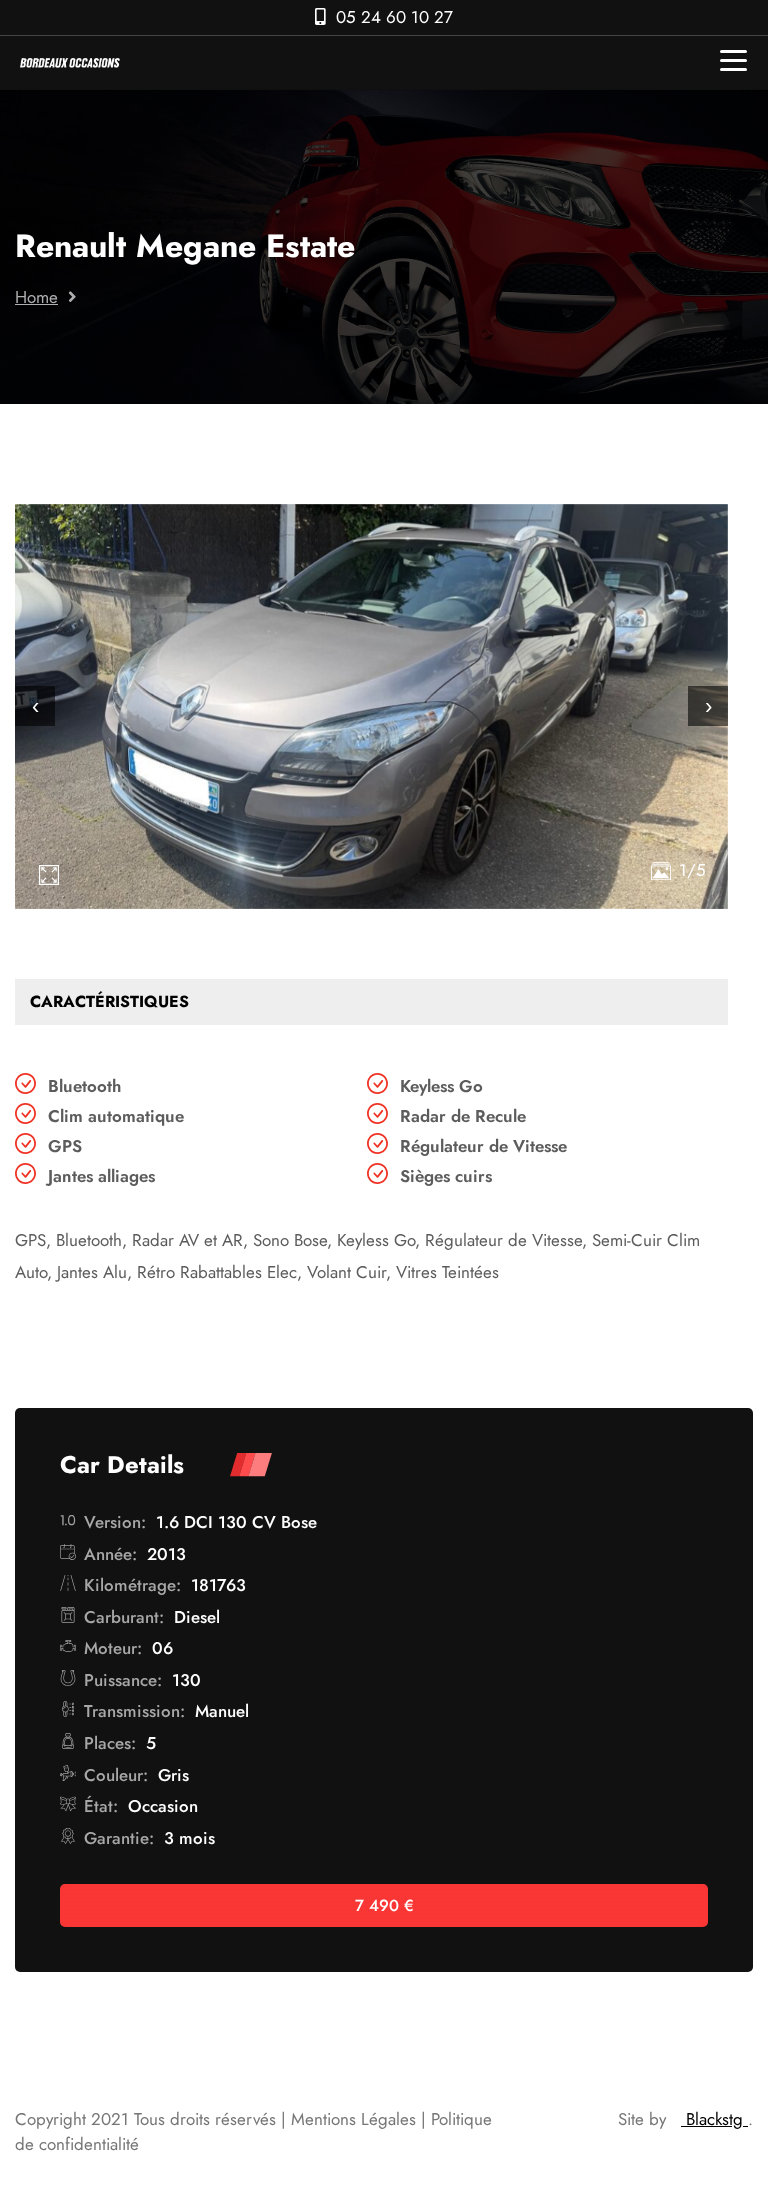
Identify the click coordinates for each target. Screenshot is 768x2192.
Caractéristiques (109, 1001)
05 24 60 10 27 (394, 17)
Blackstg (714, 2119)
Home (36, 297)
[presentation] (35, 706)
